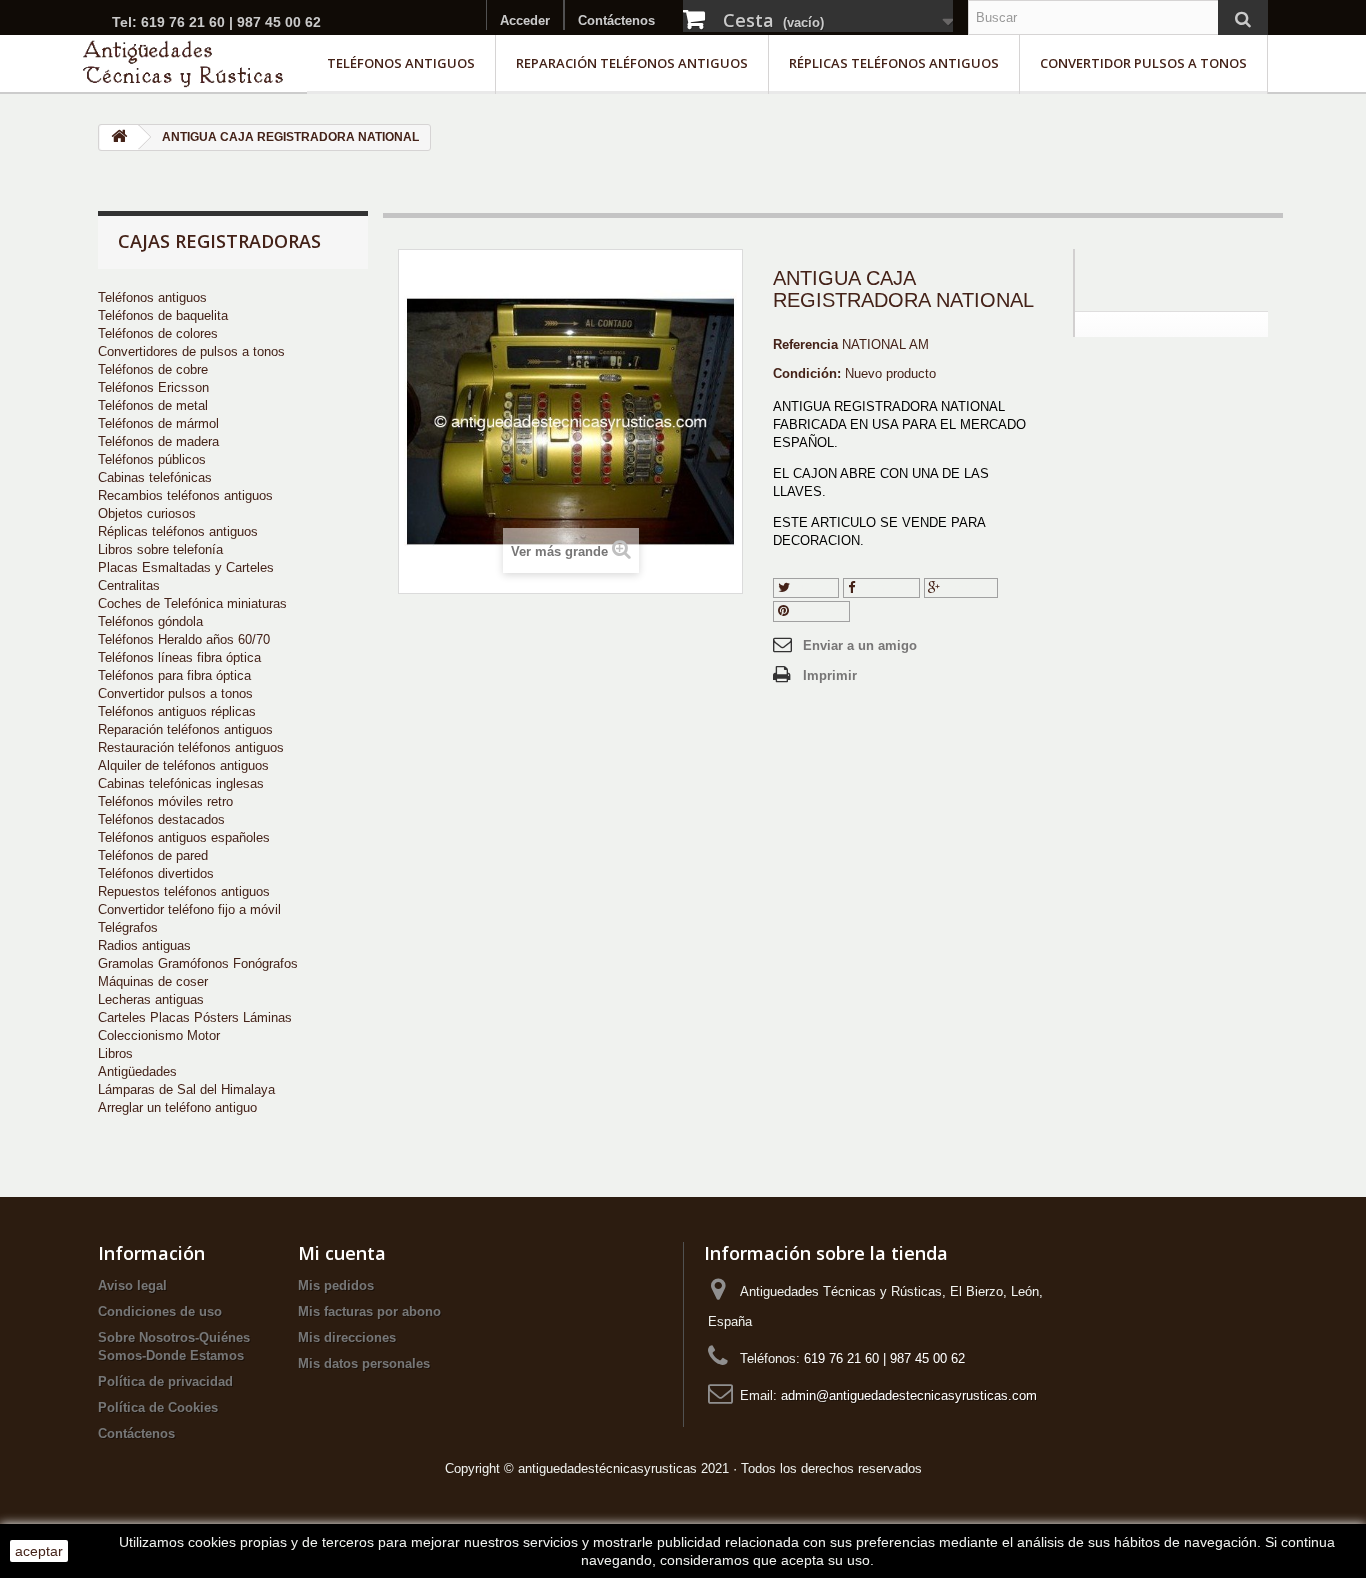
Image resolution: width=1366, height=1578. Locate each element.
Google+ (966, 587)
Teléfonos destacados (161, 819)
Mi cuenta (342, 1253)
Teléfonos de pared (153, 855)
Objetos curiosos (147, 513)
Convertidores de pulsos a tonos (191, 351)
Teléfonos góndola (150, 621)
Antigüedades (137, 1071)
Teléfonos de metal (153, 405)
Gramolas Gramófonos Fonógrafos (198, 963)
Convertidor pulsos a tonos (1143, 63)
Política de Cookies (158, 1407)
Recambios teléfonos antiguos (185, 495)
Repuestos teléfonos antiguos (184, 891)
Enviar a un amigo (860, 645)
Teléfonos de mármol (158, 423)
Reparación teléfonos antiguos (632, 63)
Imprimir (830, 675)
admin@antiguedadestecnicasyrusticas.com (909, 1395)
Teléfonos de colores (158, 333)
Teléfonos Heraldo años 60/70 (184, 639)
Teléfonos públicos (152, 459)
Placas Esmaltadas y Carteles (186, 567)
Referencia (805, 344)
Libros (115, 1053)
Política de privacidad (165, 1381)
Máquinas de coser (153, 981)
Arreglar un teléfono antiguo (177, 1107)
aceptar (39, 1551)
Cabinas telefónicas (155, 477)
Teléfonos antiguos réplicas (177, 711)
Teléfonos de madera (158, 441)
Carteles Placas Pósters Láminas (195, 1017)
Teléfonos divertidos (156, 873)
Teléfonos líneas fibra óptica (179, 657)
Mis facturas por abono (369, 1311)
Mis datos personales (364, 1363)
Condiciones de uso (160, 1311)
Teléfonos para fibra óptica (174, 675)
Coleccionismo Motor (159, 1035)
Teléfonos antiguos (401, 63)
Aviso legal (132, 1285)
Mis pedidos (336, 1285)
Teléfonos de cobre (153, 369)
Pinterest (817, 610)
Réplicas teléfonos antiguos (894, 63)
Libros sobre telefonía (160, 549)
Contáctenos (616, 20)
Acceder (525, 20)
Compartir (885, 587)
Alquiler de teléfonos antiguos (183, 765)
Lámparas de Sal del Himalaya (186, 1089)
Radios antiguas (144, 945)
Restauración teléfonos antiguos (191, 747)
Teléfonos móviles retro (165, 801)
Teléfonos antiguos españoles (184, 837)
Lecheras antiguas (151, 999)
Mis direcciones (347, 1337)
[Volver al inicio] (119, 137)
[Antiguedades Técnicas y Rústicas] (183, 63)
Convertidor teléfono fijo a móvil (189, 909)
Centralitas (129, 585)
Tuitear (812, 587)
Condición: (807, 373)
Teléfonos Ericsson (153, 387)
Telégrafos (128, 927)
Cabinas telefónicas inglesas (181, 783)
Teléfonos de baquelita (163, 315)
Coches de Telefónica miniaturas (192, 603)
